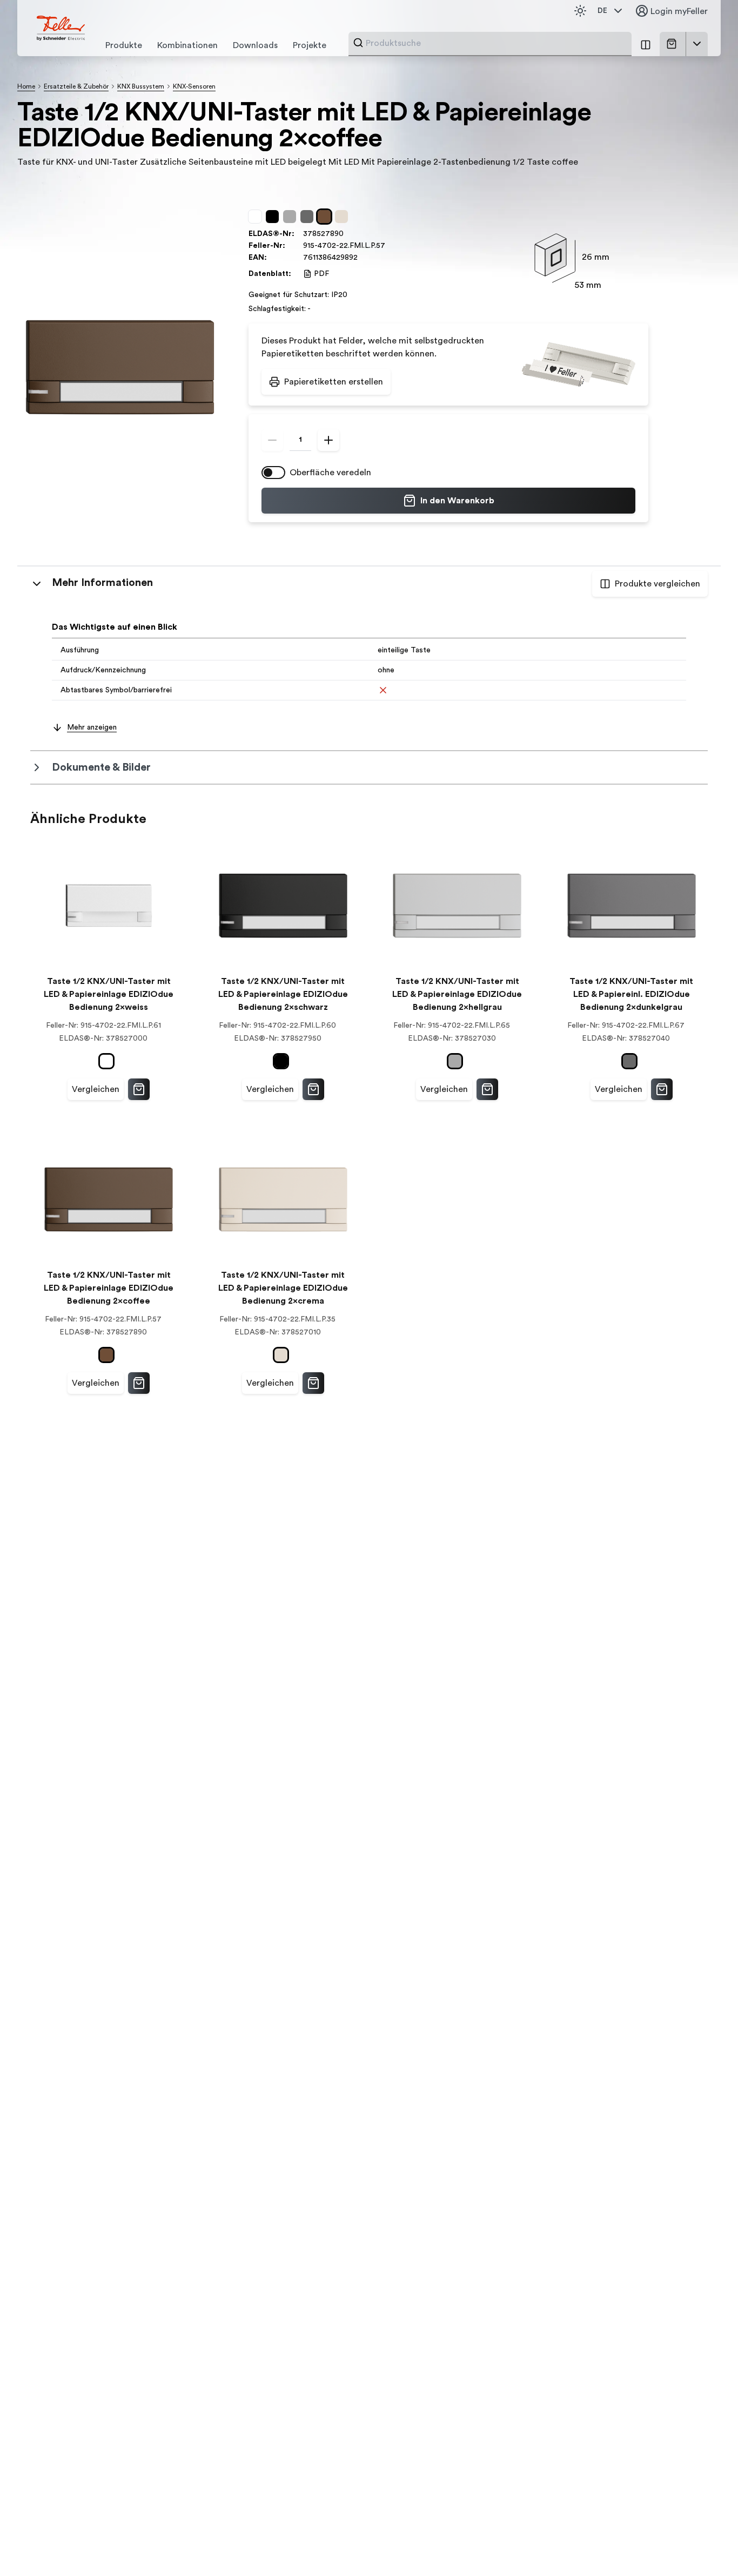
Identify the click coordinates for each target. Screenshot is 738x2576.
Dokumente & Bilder (101, 767)
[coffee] (326, 217)
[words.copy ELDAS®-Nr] (349, 234)
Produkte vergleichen (658, 584)
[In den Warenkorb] (139, 1089)
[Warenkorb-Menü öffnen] (697, 44)
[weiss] (257, 217)
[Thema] (580, 11)
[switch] (273, 473)
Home (26, 86)
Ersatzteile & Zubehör (76, 86)
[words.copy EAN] (363, 258)
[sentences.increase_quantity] (328, 440)
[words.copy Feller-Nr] (391, 246)
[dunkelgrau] (309, 217)
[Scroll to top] (707, 2546)
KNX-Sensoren (194, 86)
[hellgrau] (292, 217)
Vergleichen (96, 1089)
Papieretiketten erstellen (334, 382)
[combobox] (495, 43)
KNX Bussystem (141, 86)
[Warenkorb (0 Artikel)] (674, 44)
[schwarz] (274, 217)
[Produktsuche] (358, 43)
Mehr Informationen (102, 583)
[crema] (344, 217)
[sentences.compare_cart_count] (646, 44)
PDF (321, 274)
